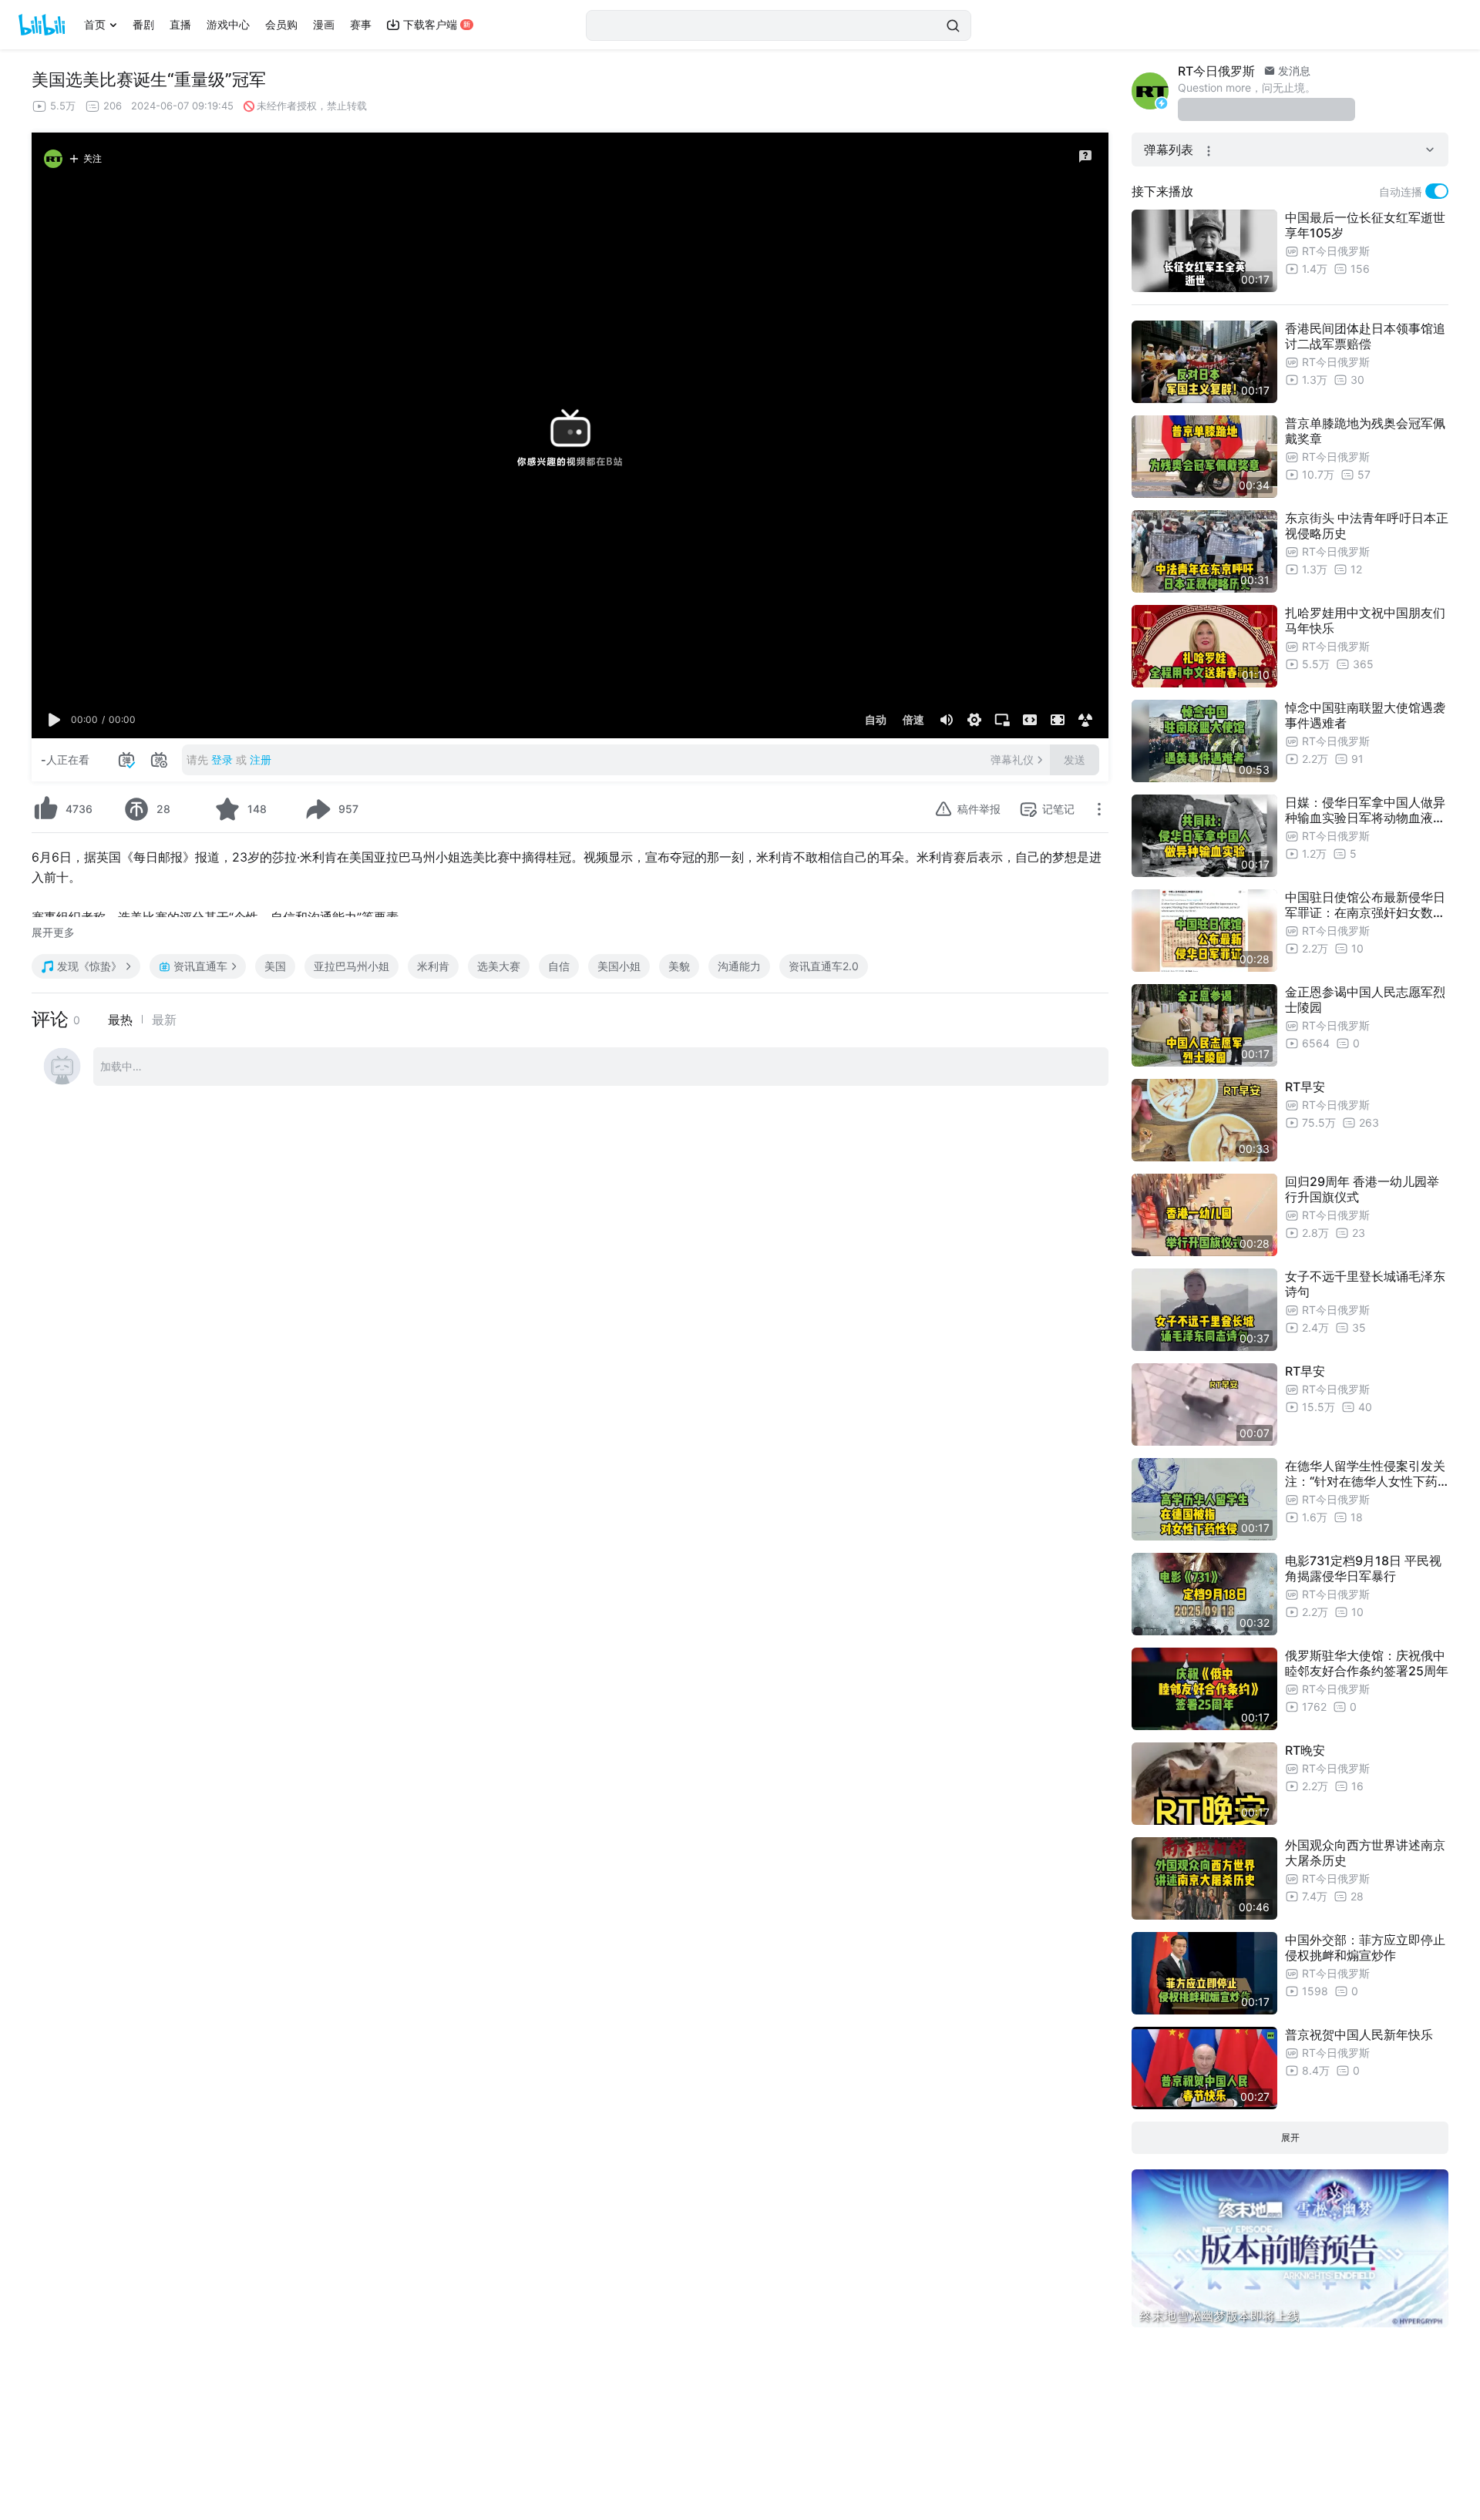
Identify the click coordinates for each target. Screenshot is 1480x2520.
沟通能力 (739, 966)
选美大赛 (499, 966)
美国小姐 (619, 966)
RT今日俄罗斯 (1216, 71)
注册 (261, 759)
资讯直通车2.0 (824, 966)
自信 (559, 966)
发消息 (1293, 71)
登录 (222, 759)
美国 (275, 966)
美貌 (679, 966)
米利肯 (433, 966)
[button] (55, 720)
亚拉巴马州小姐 (351, 966)
